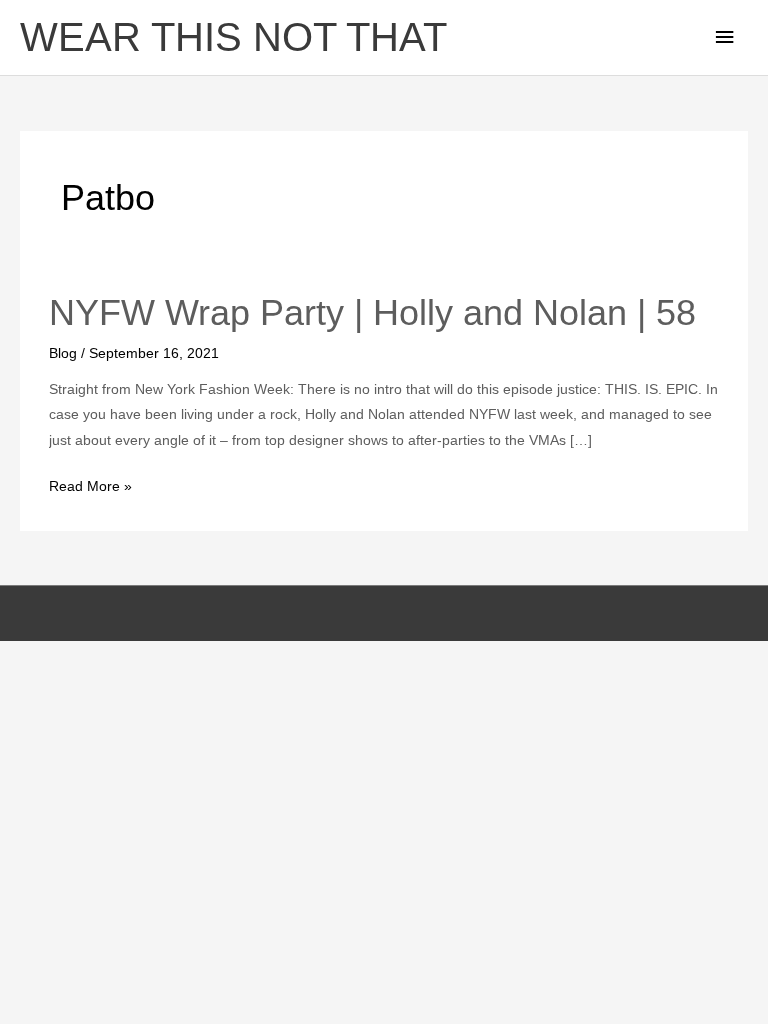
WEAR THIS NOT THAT (233, 37)
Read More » (90, 486)
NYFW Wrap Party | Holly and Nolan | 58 (372, 312)
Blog (63, 353)
